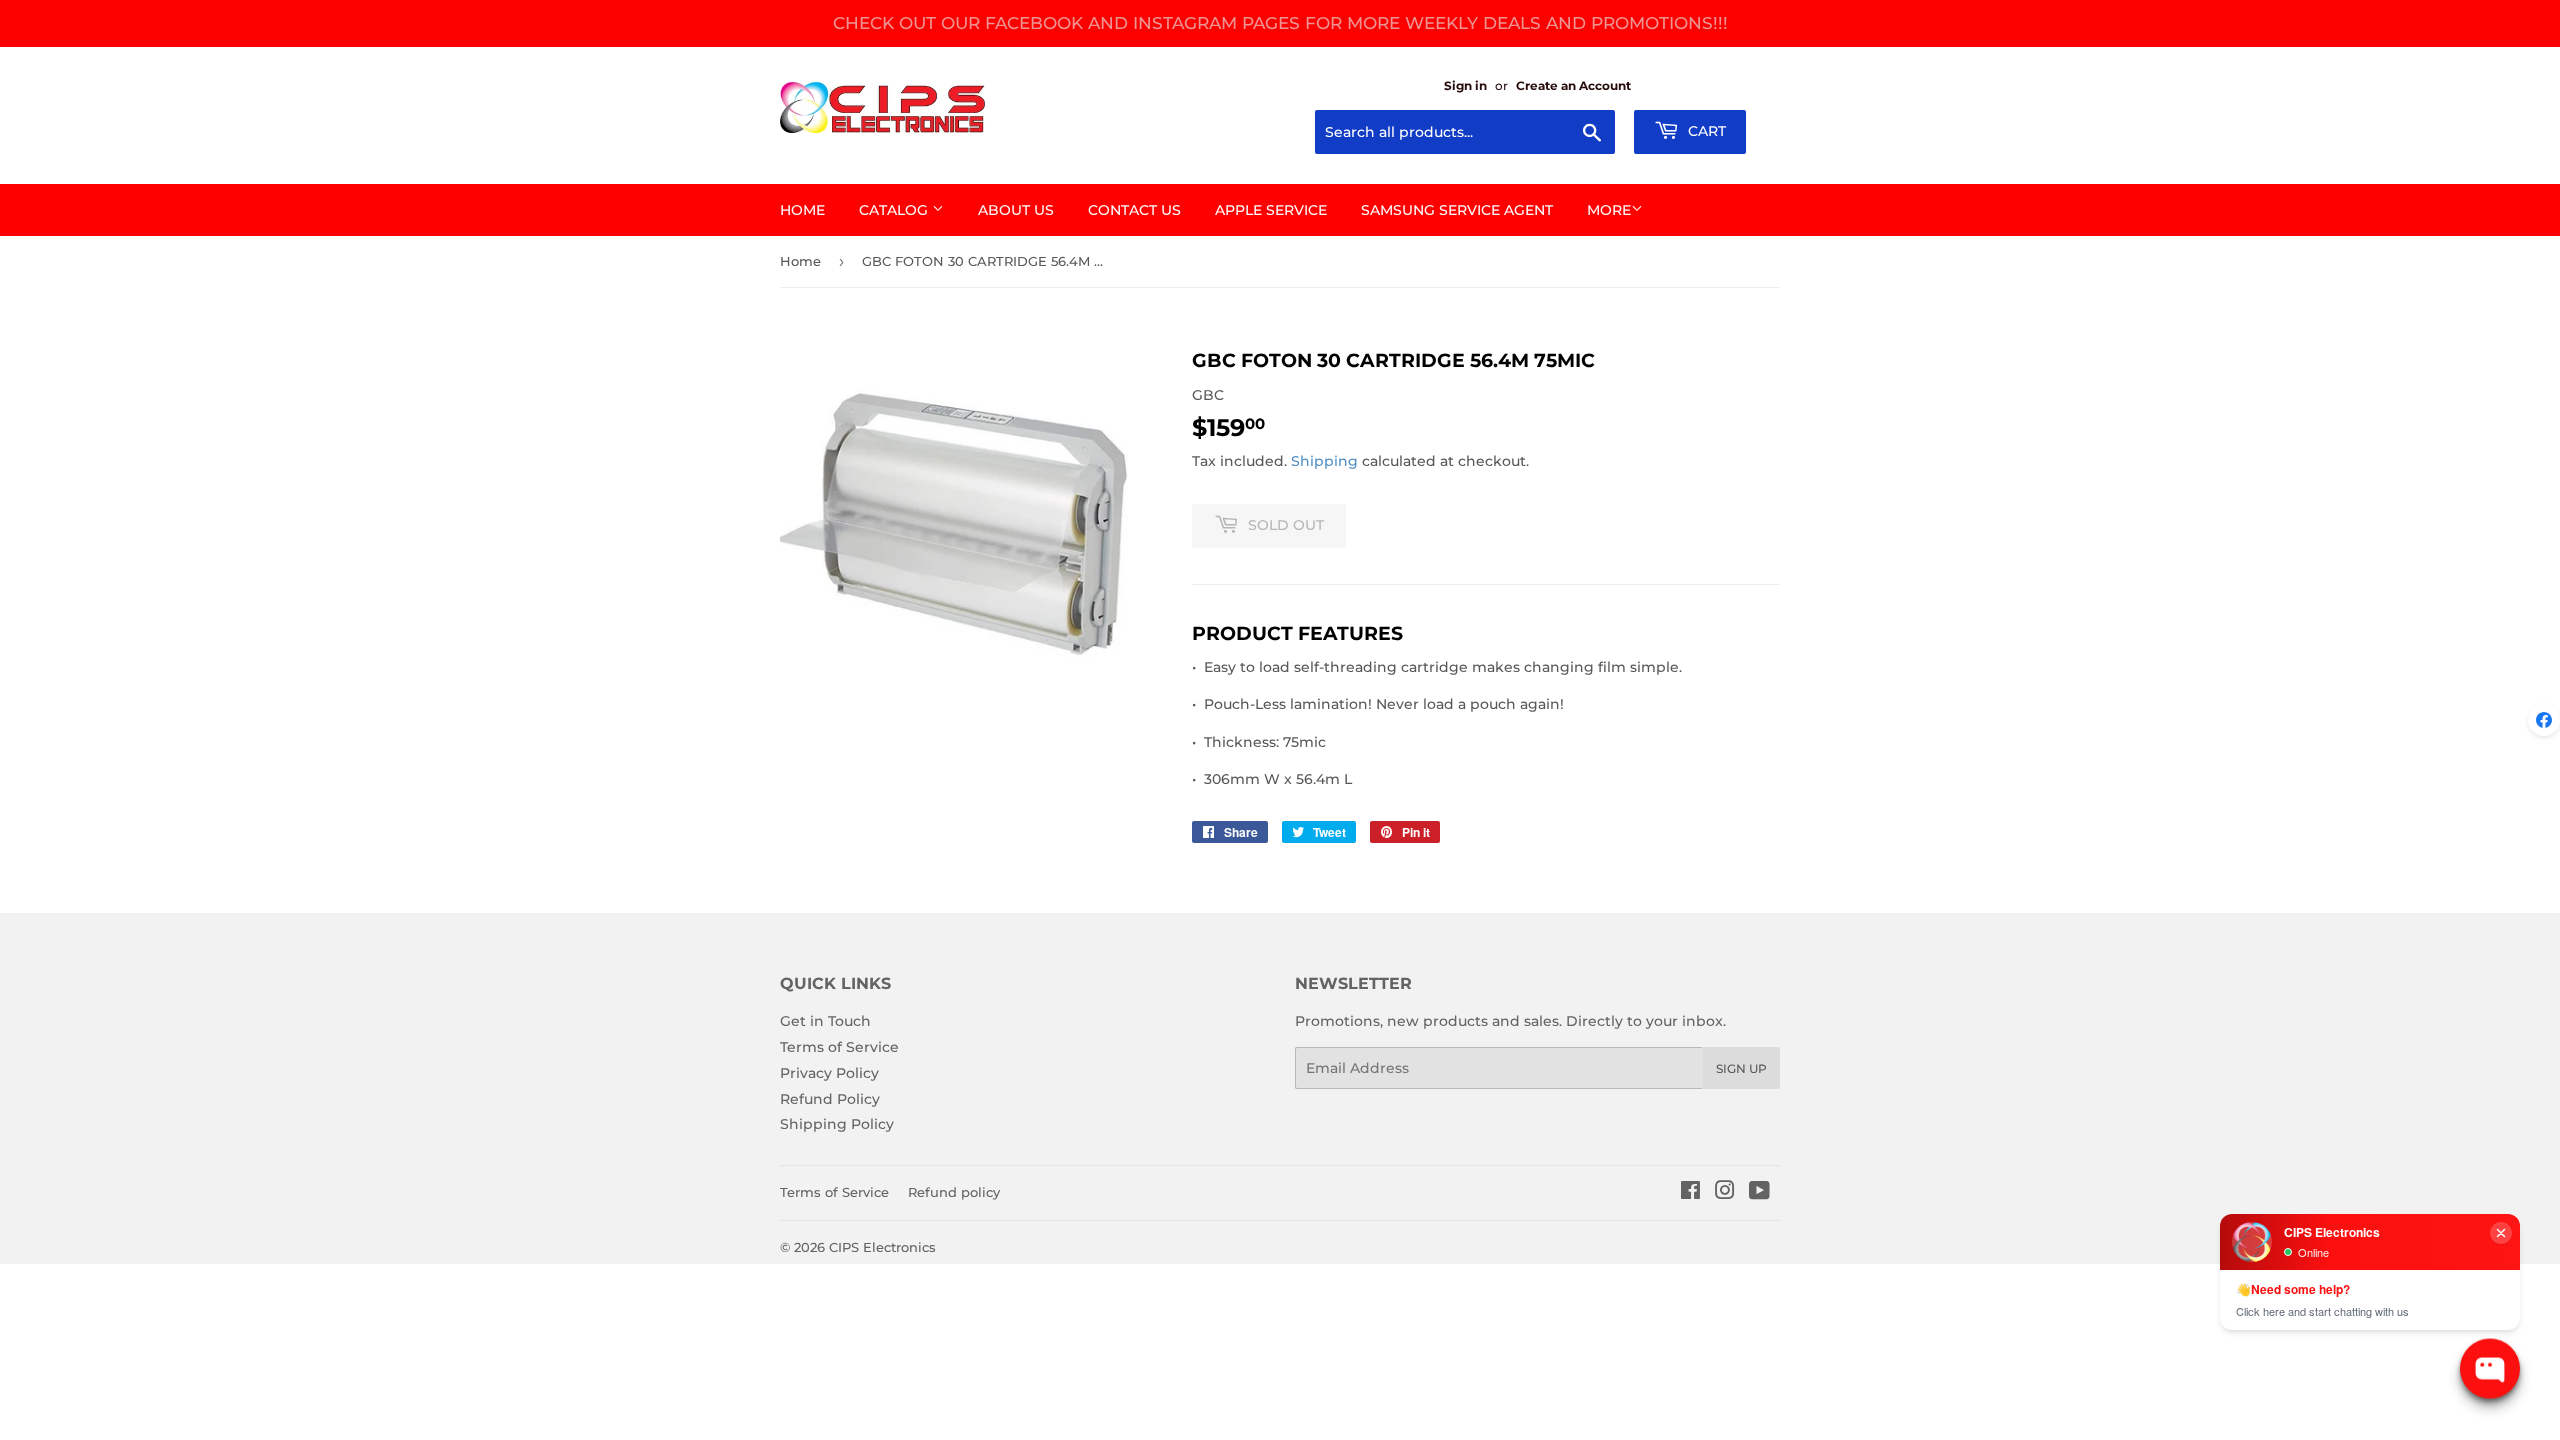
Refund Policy (830, 1099)
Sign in (1465, 85)
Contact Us (1134, 210)
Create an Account (1573, 85)
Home (802, 210)
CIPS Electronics (882, 1247)
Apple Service (1271, 210)
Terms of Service (839, 1047)
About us (1016, 210)
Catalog (895, 210)
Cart (1705, 131)
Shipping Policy (837, 1124)
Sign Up (1741, 1068)
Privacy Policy (829, 1073)
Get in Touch (825, 1021)
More (1609, 210)
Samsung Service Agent (1457, 210)
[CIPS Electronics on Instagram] (1725, 1193)
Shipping (1324, 461)
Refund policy (954, 1192)
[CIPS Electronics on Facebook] (1690, 1193)
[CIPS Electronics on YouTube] (1759, 1193)
